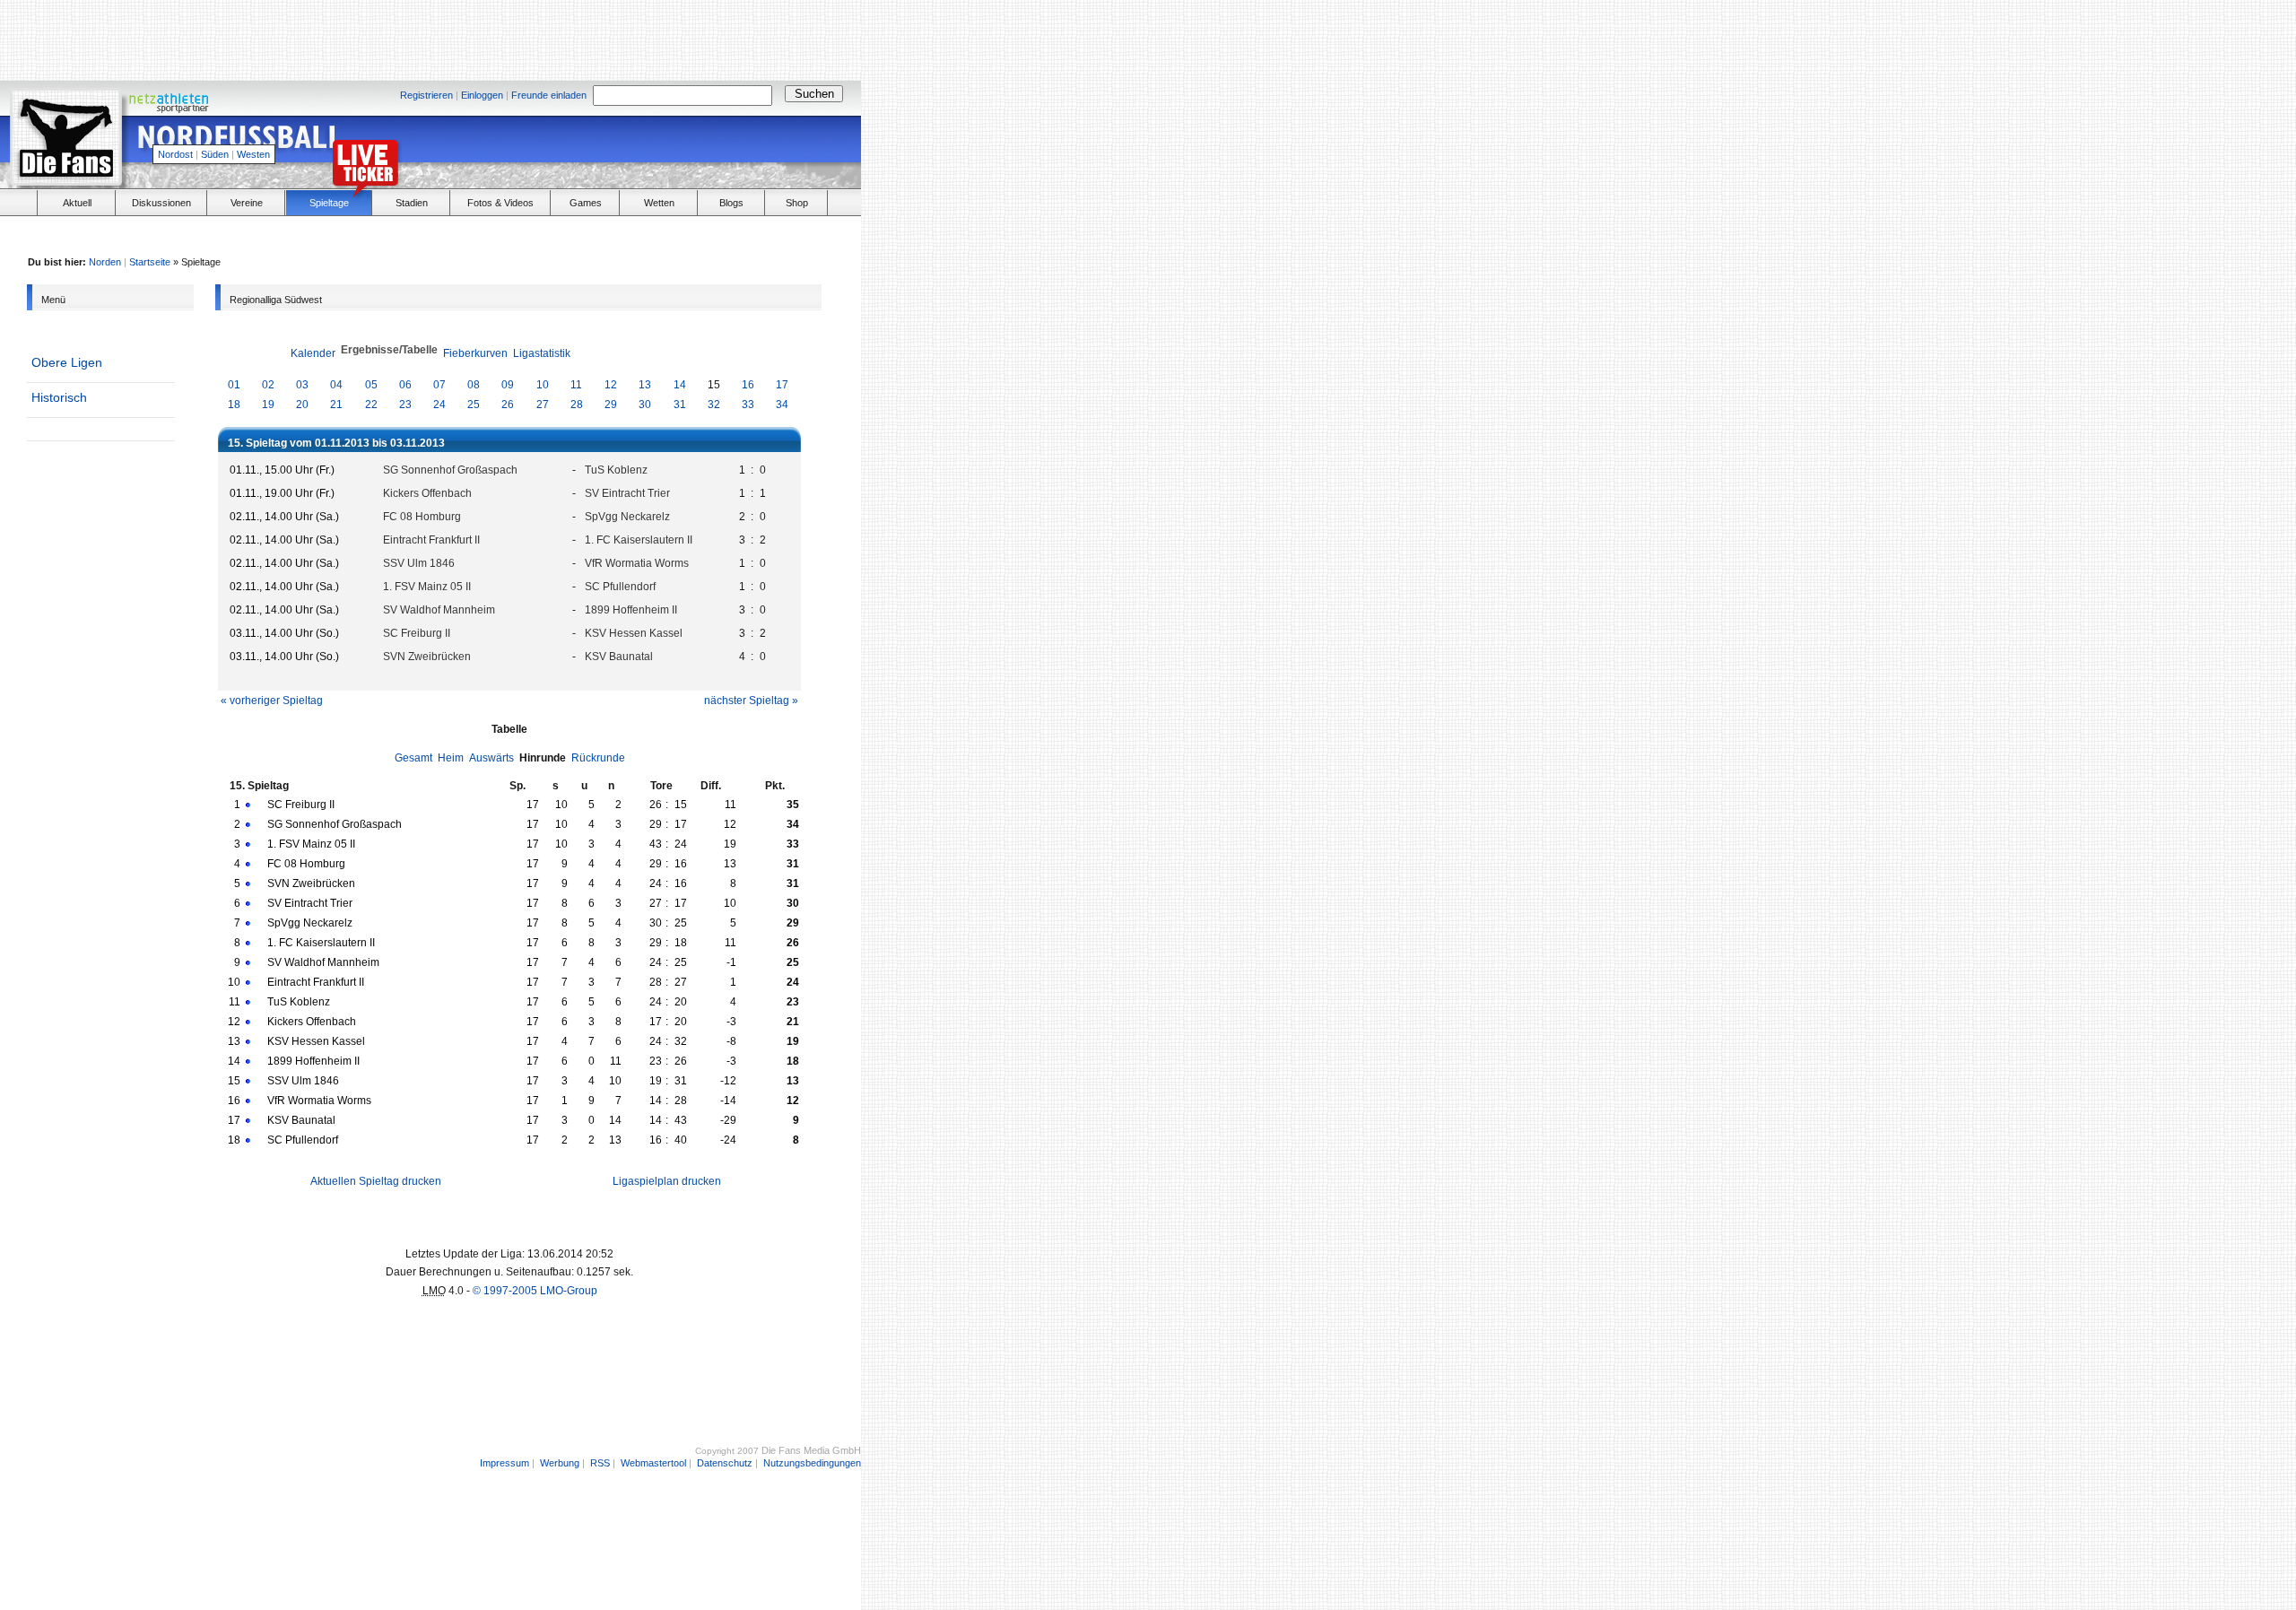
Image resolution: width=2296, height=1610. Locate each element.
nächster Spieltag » (751, 701)
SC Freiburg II (417, 633)
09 (508, 385)
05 (371, 385)
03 (302, 385)
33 (748, 405)
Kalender (313, 353)
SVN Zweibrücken (427, 657)
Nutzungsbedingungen (812, 1463)
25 (474, 405)
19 (268, 405)
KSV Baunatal (619, 657)
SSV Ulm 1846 (419, 563)
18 (234, 405)
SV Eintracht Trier (627, 493)
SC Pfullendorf (620, 587)
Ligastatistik (542, 353)
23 (405, 405)
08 (474, 385)
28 (577, 405)
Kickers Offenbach (427, 493)
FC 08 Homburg (422, 517)
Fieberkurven (475, 353)
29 (611, 405)
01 (234, 385)
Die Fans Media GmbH (811, 1450)
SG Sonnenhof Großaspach (450, 470)
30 (645, 405)
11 (576, 385)
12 (611, 385)
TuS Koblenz (616, 470)
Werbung (560, 1463)
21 (336, 405)
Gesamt (413, 758)
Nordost (175, 154)
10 (543, 385)
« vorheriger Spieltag (272, 701)
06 (405, 385)
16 (748, 385)
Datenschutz (725, 1463)
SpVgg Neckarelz (627, 517)
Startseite (150, 262)
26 (508, 405)
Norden (105, 262)
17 (782, 385)
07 (439, 385)
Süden (215, 154)
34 (782, 405)
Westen (253, 154)
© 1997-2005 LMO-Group (535, 1291)
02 (268, 385)
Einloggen (482, 95)
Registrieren (426, 95)
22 (371, 405)
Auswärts (491, 758)
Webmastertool (653, 1463)
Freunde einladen (549, 95)
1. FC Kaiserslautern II (639, 540)
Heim (451, 758)
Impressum (504, 1463)
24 (439, 405)
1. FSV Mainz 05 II (427, 587)
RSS (600, 1463)
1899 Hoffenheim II (631, 610)
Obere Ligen (67, 362)
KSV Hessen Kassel (634, 633)
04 (336, 385)
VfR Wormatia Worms (637, 563)
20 (302, 405)
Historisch (59, 397)
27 (543, 405)
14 (680, 385)
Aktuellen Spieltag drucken (376, 1181)
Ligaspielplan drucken (667, 1181)
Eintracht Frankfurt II (431, 540)
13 (645, 385)
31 (680, 405)
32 (714, 405)
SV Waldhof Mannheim (439, 610)
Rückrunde (598, 758)
